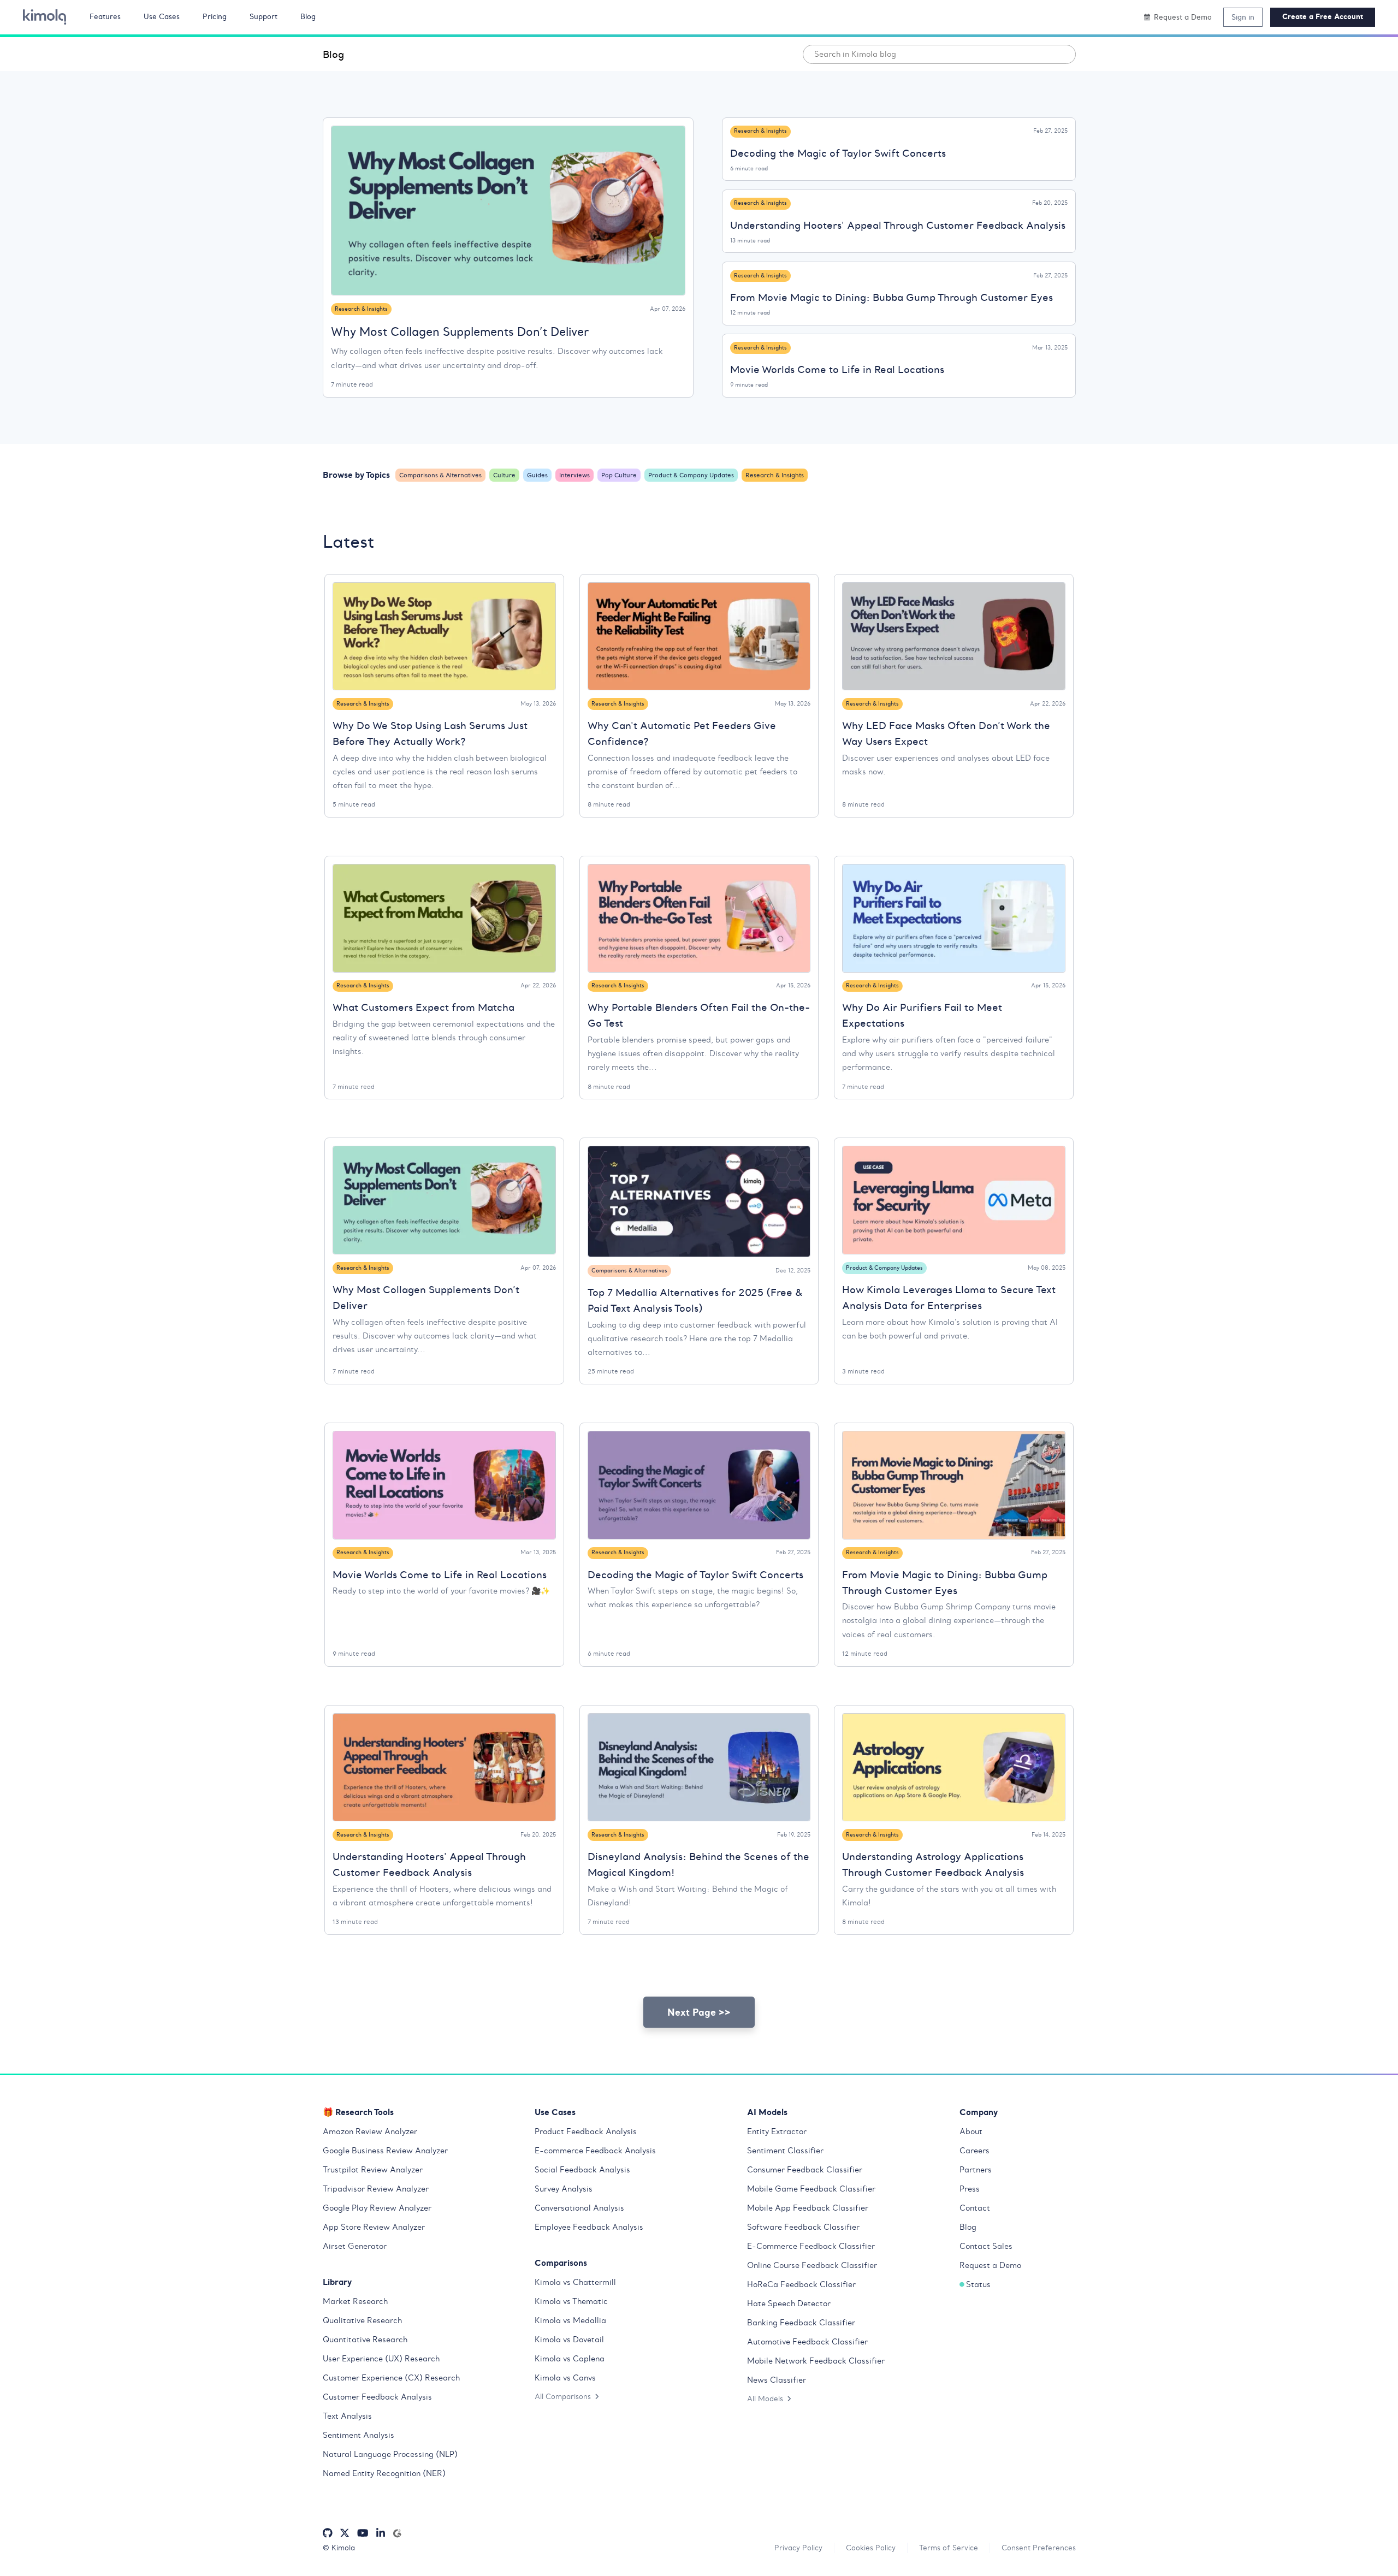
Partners (976, 2170)
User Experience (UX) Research (381, 2359)
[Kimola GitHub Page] (328, 2533)
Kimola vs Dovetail (569, 2340)
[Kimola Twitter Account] (345, 2533)
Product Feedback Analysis (586, 2131)
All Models (765, 2399)
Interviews (574, 475)
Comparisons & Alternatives (440, 475)
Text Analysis (347, 2416)
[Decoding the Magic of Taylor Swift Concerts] (699, 1485)
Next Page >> (699, 2012)
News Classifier (777, 2380)
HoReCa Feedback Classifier (801, 2284)
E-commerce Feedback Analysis (595, 2151)
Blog (333, 54)
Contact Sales (986, 2246)
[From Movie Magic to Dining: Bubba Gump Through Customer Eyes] (954, 1485)
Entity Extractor (777, 2131)
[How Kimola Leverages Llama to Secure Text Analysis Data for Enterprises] (954, 1200)
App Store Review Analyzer (374, 2227)
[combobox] (939, 54)
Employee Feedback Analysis (589, 2227)
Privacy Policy (798, 2548)
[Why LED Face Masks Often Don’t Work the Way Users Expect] (954, 636)
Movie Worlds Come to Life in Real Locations (837, 369)
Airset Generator (355, 2246)
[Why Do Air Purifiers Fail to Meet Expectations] (954, 918)
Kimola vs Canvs (565, 2378)
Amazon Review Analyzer (370, 2131)
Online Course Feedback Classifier (812, 2265)
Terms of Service (949, 2548)
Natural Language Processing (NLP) (390, 2454)
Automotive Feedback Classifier (807, 2342)
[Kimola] (45, 17)
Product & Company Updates (691, 475)
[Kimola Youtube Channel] (363, 2533)
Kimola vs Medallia (570, 2320)
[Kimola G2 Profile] (397, 2533)
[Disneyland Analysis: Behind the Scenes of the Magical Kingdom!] (699, 1767)
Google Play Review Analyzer (377, 2208)
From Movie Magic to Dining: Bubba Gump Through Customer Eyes (891, 297)
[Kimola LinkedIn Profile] (381, 2533)
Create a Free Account (1323, 17)
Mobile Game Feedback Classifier (811, 2189)
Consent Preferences (1039, 2548)
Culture (504, 475)
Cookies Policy (871, 2548)
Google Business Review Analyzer (385, 2151)
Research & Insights (361, 309)
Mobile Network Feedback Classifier (816, 2361)
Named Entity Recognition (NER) (384, 2473)
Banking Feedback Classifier (801, 2323)
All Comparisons (563, 2396)
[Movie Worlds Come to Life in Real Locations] (444, 1485)
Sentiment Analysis (359, 2435)
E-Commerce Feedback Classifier (811, 2246)
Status (978, 2284)
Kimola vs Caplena (570, 2359)
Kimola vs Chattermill (575, 2282)
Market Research (355, 2301)
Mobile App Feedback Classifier (808, 2208)
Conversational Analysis (579, 2208)
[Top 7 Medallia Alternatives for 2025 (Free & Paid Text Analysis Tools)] (699, 1201)
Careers (975, 2151)
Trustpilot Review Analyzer (373, 2170)
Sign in (1243, 17)
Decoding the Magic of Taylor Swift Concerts (838, 153)
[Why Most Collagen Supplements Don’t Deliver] (508, 211)
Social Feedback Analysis (582, 2170)
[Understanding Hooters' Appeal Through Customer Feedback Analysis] (444, 1767)
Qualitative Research (362, 2320)
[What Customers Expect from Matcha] (444, 918)
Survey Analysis (564, 2189)
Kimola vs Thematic (571, 2301)
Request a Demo (990, 2265)
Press (970, 2189)
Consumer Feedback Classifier (805, 2170)
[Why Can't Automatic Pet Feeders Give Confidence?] (699, 636)
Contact (975, 2208)
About (971, 2131)
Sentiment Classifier (785, 2151)
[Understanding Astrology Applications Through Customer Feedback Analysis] (954, 1767)
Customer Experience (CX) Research (391, 2378)
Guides (537, 475)
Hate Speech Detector (789, 2303)
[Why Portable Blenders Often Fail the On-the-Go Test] (699, 918)
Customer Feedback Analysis (377, 2397)
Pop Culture (619, 475)
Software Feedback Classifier (803, 2227)
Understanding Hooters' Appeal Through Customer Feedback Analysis (898, 225)
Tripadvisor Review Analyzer (376, 2189)
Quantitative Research (365, 2340)
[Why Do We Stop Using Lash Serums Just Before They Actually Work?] (444, 636)
